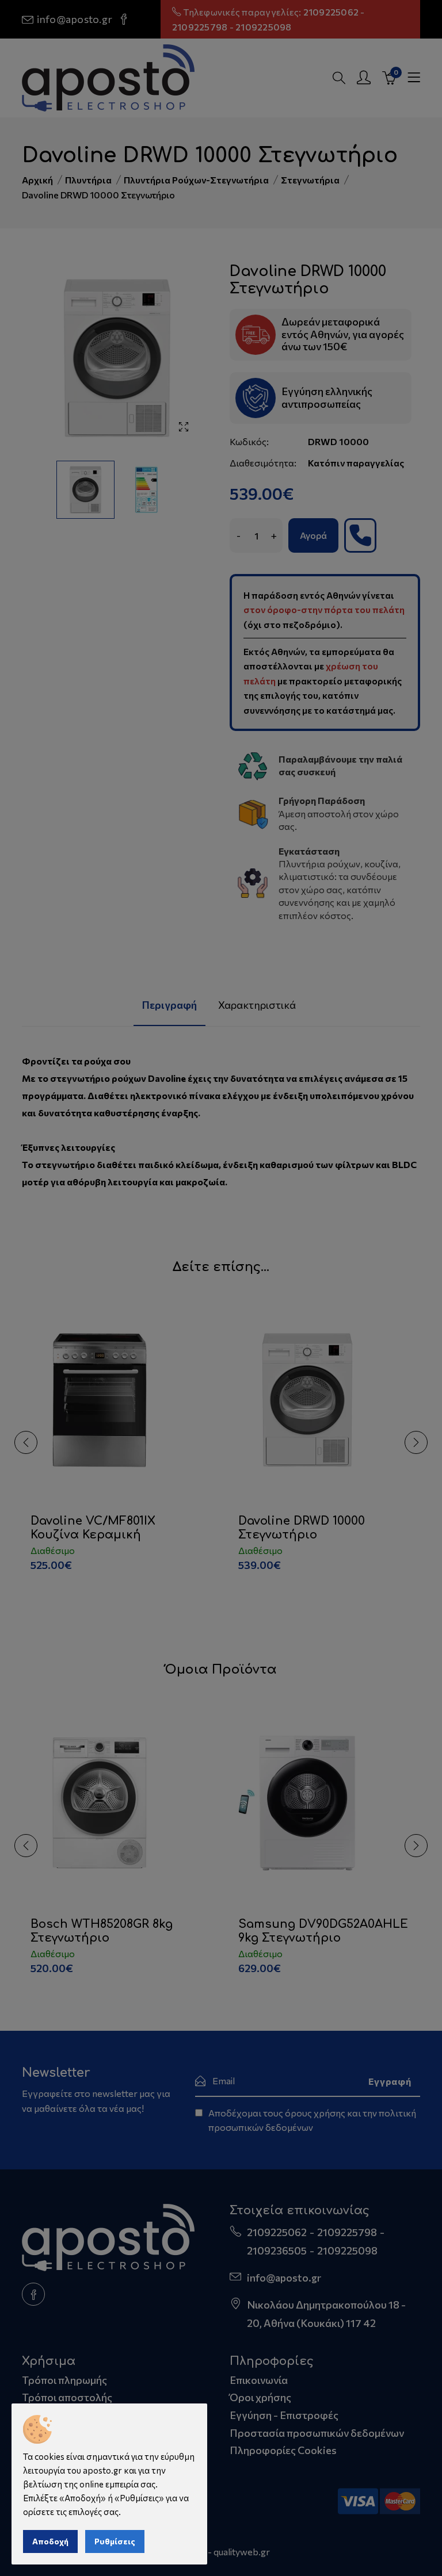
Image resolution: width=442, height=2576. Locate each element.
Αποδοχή (50, 2541)
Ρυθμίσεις (115, 2541)
